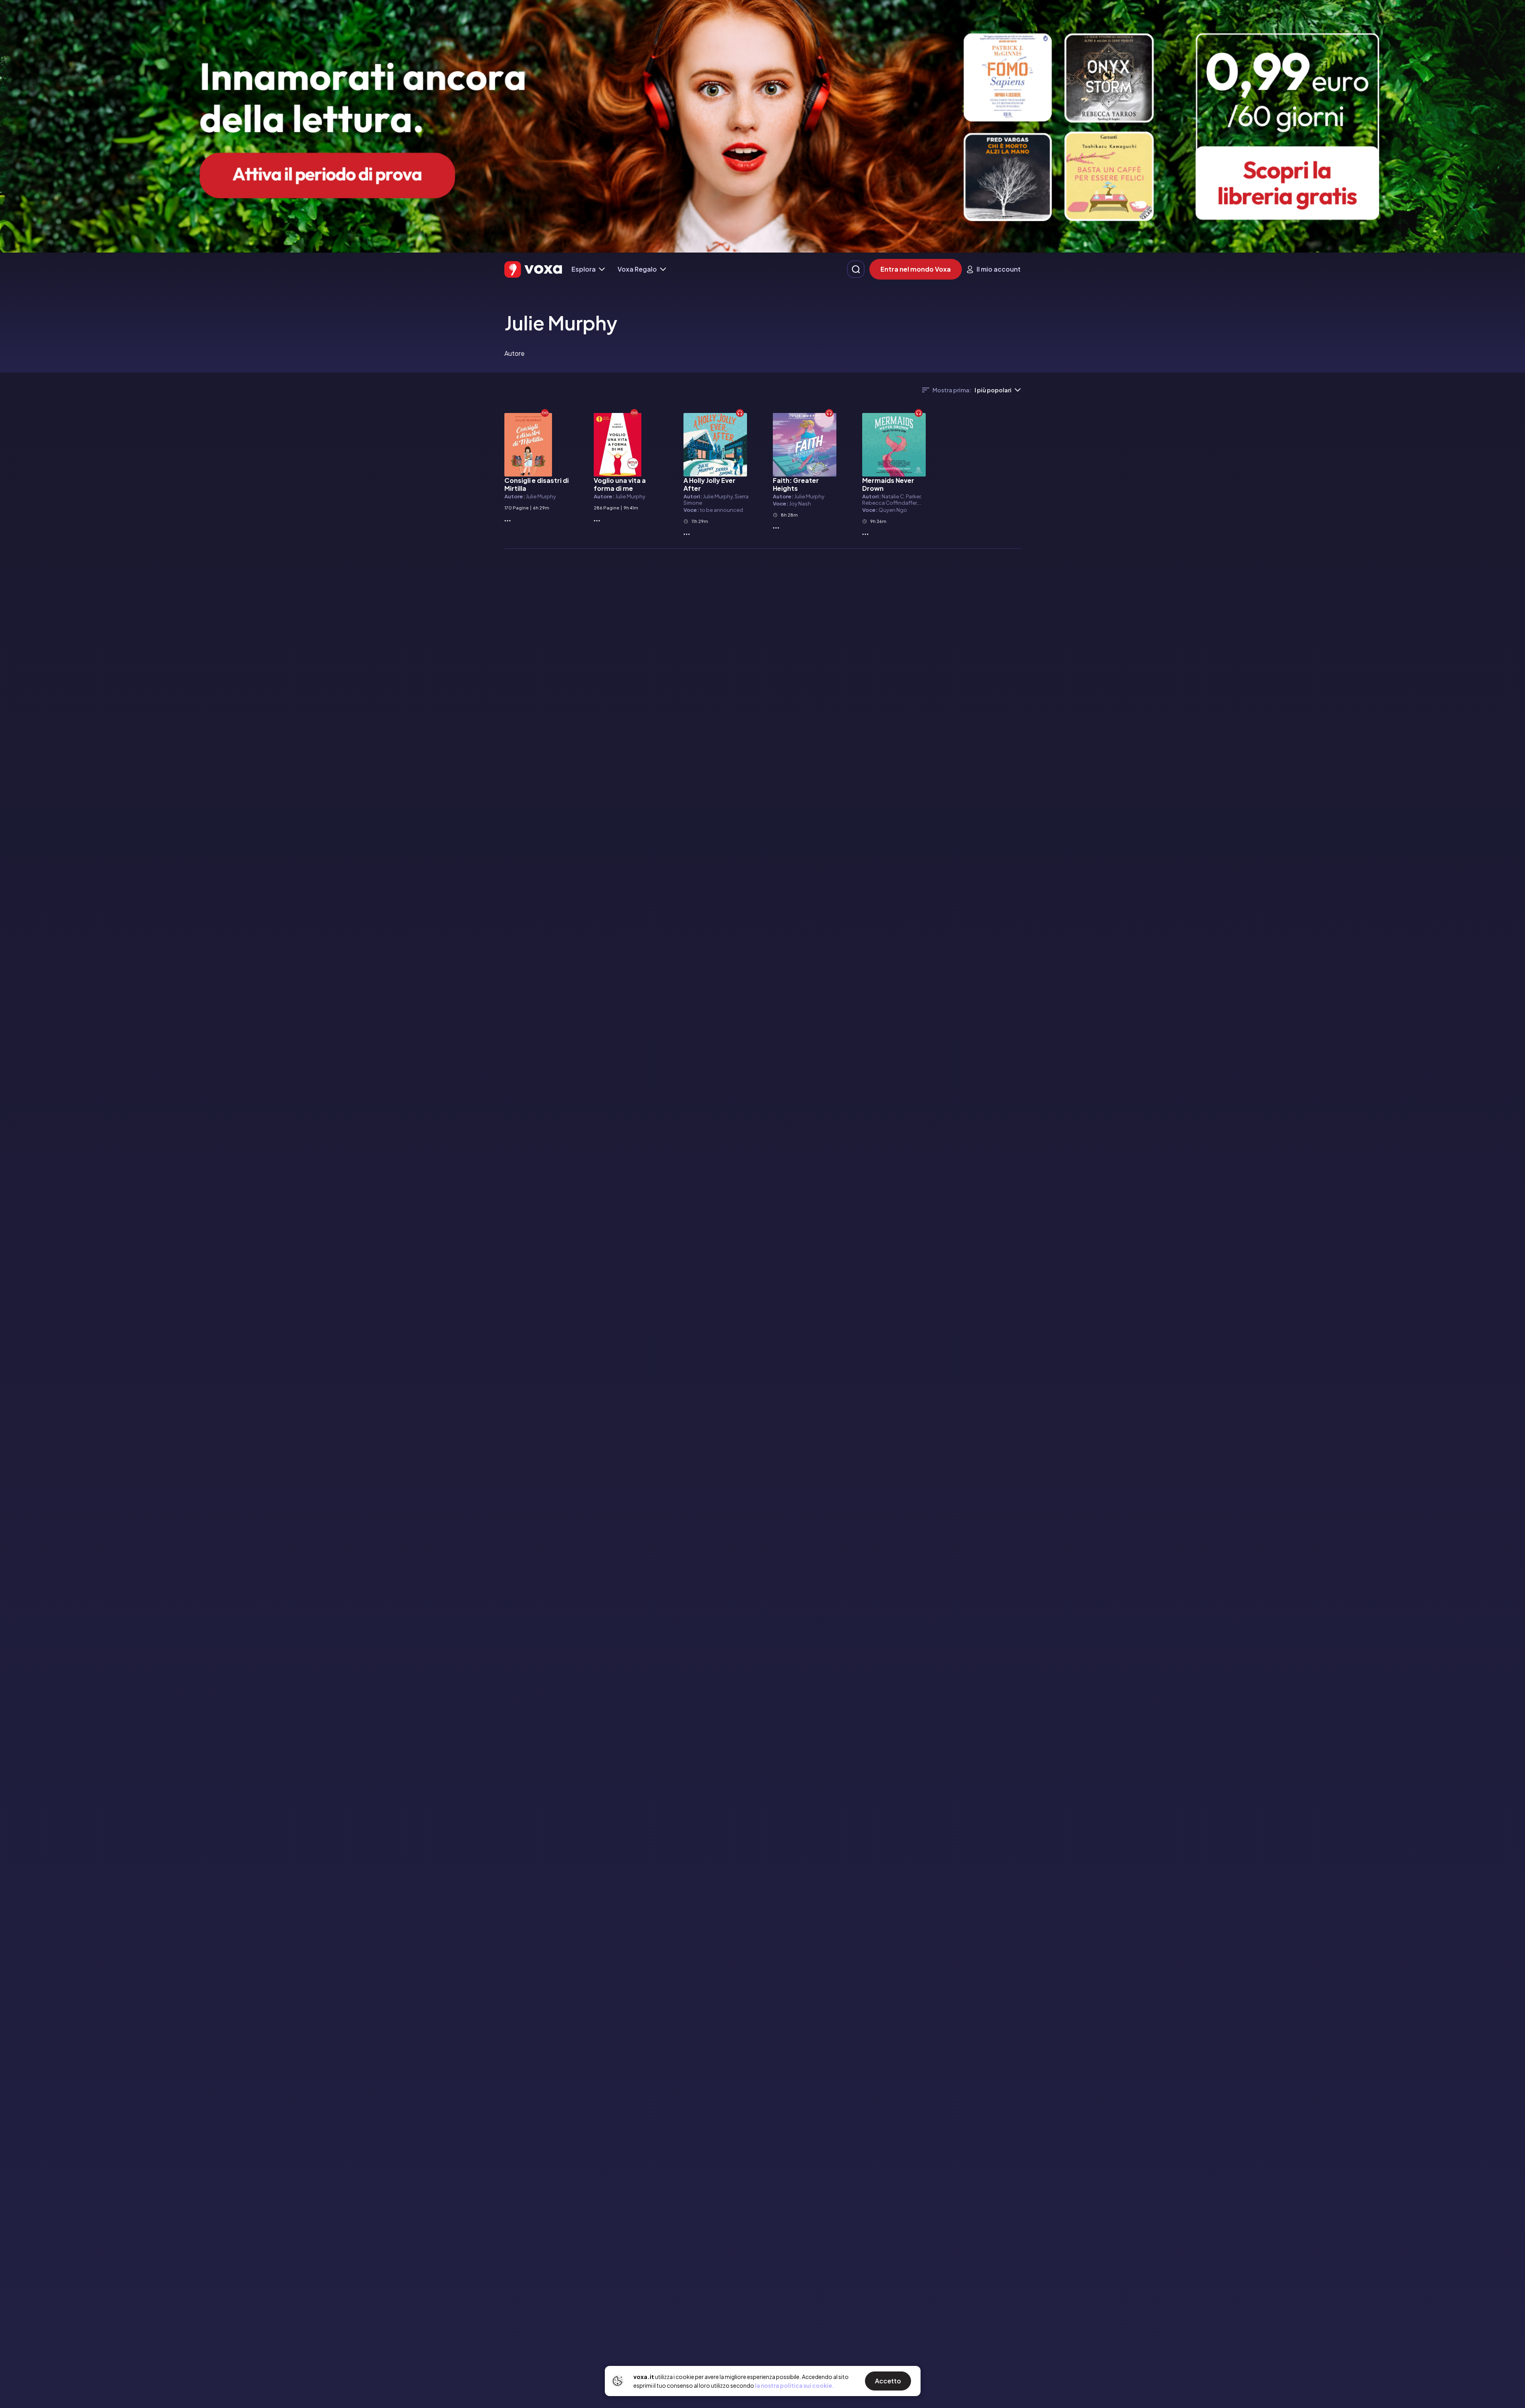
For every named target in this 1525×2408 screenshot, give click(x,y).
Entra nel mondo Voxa (916, 269)
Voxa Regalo (637, 269)
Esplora (584, 269)
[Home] (533, 269)
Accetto (888, 2381)
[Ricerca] (856, 269)
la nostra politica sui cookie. (794, 2385)
